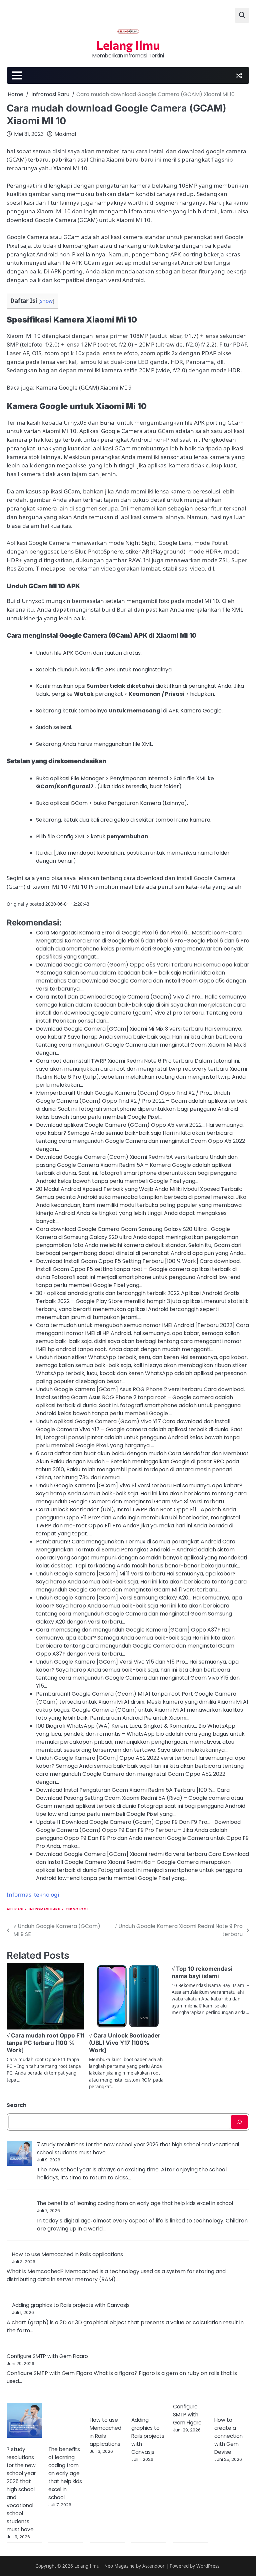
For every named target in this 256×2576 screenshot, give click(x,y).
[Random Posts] (239, 75)
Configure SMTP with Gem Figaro (47, 2356)
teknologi (77, 1909)
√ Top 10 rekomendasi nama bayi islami (202, 1972)
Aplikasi (15, 1909)
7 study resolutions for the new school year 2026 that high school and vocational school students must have (21, 2489)
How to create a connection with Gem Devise (228, 2436)
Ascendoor (153, 2566)
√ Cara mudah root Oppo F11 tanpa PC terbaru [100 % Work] (45, 2043)
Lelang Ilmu (128, 45)
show (46, 301)
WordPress (208, 2566)
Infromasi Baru (44, 1909)
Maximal (65, 134)
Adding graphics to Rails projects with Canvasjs (71, 2305)
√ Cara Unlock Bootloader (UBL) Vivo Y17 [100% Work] (125, 2043)
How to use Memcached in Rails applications (67, 2254)
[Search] (239, 2122)
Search (17, 2105)
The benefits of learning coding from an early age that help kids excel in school (135, 2203)
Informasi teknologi (33, 1894)
